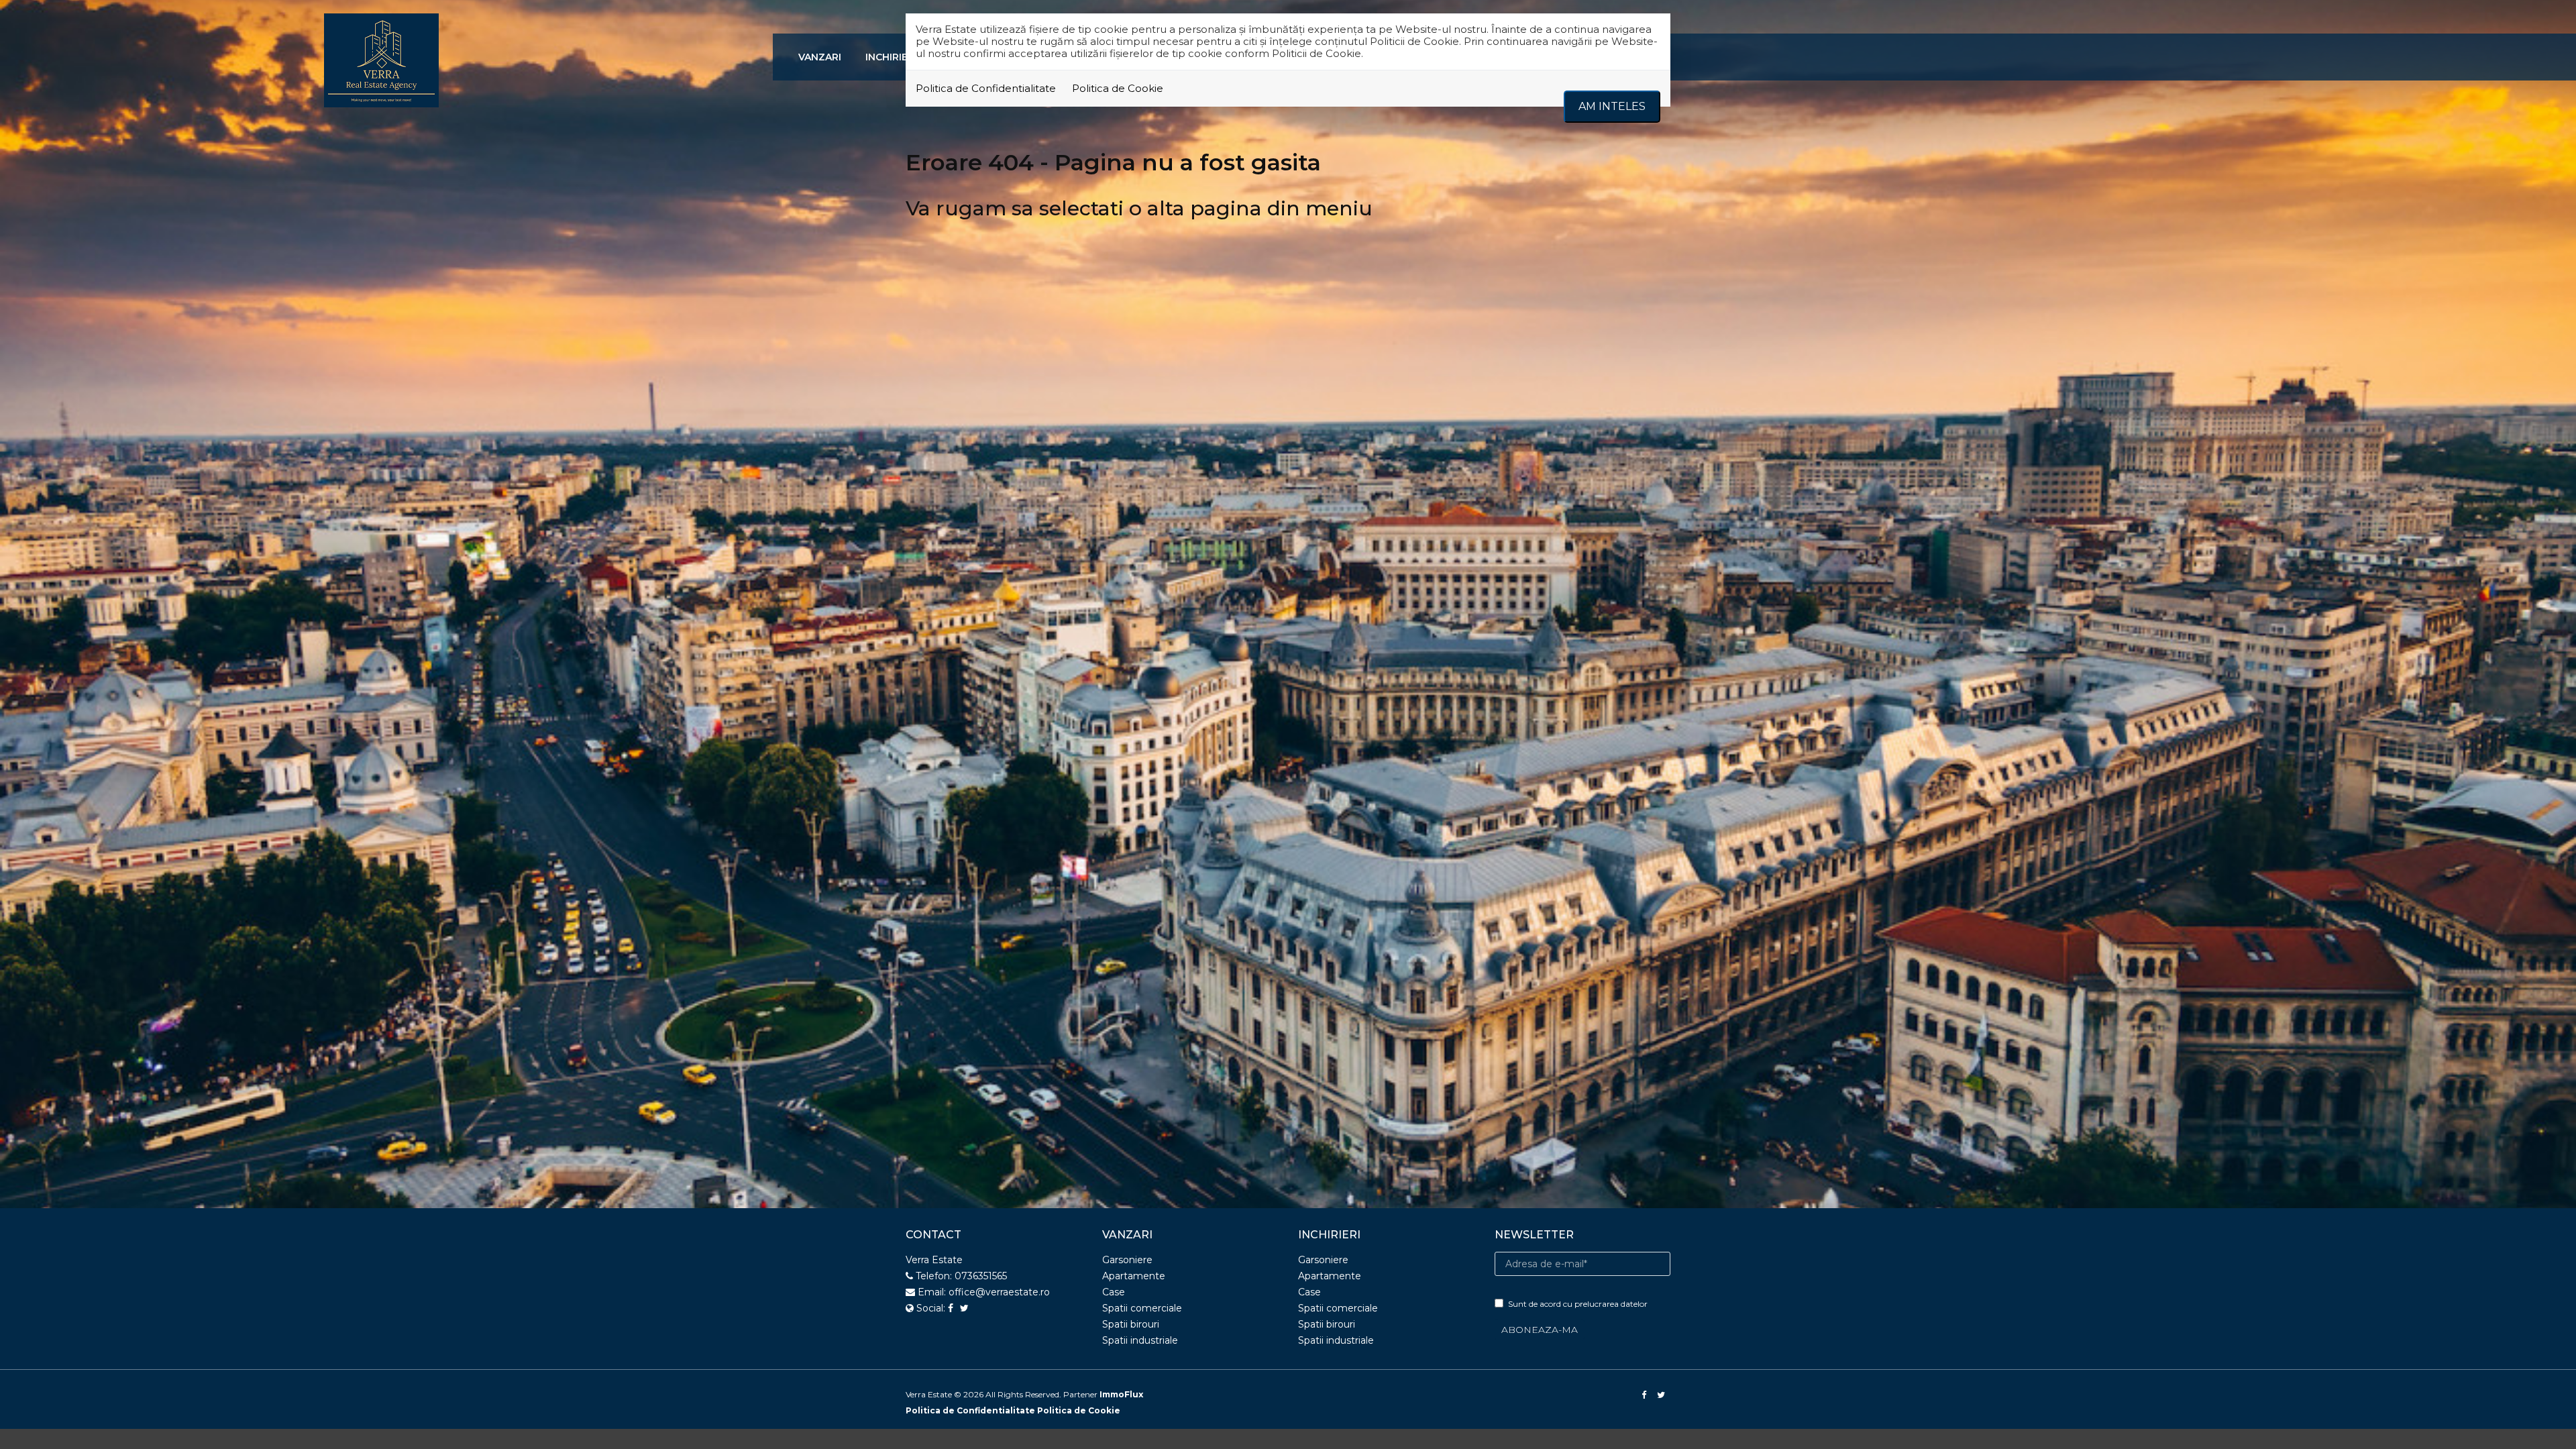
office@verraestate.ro (999, 1292)
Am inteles (1612, 106)
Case (1114, 1292)
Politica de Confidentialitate (986, 88)
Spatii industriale (1140, 1340)
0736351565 (981, 1276)
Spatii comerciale (1142, 1308)
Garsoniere (1127, 1260)
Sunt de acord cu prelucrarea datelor (1578, 1304)
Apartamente (1134, 1276)
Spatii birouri (1131, 1324)
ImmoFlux (1121, 1394)
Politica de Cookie (1118, 88)
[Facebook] (1645, 1395)
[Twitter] (1662, 1395)
